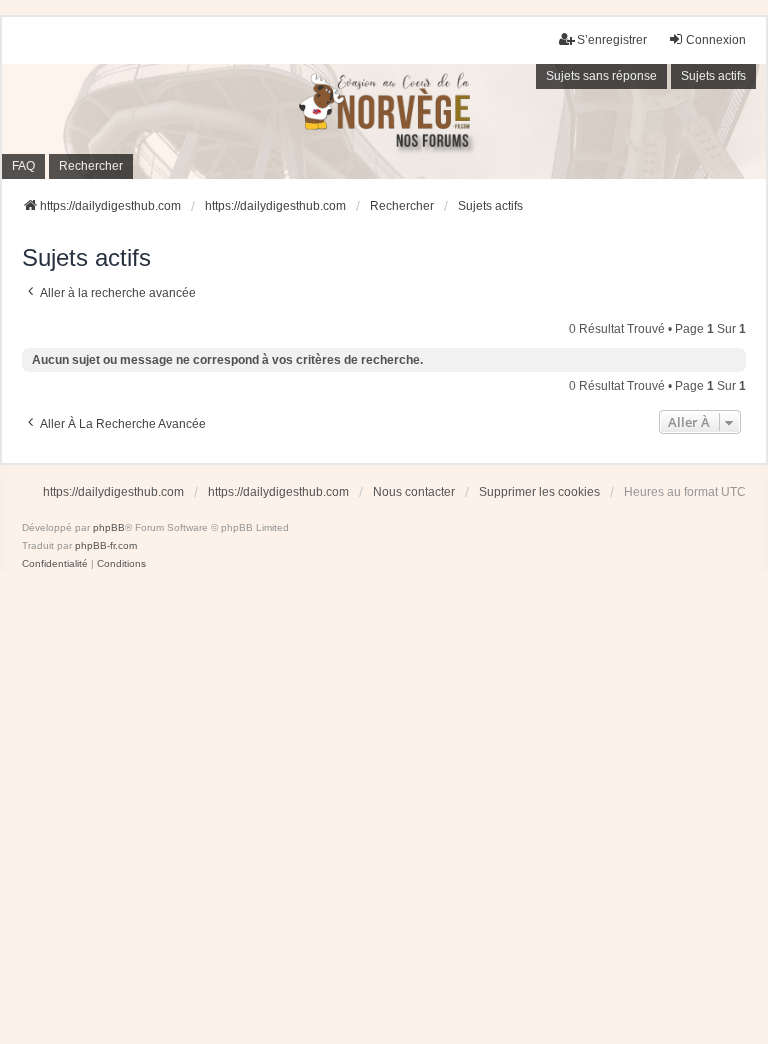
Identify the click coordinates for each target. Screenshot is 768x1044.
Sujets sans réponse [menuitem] (601, 76)
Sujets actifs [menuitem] (713, 76)
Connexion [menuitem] (716, 40)
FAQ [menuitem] (23, 166)
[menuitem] (55, 564)
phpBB (109, 527)
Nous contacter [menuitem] (414, 492)
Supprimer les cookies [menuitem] (539, 492)
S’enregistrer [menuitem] (612, 40)
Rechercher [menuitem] (91, 166)
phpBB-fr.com (106, 545)
